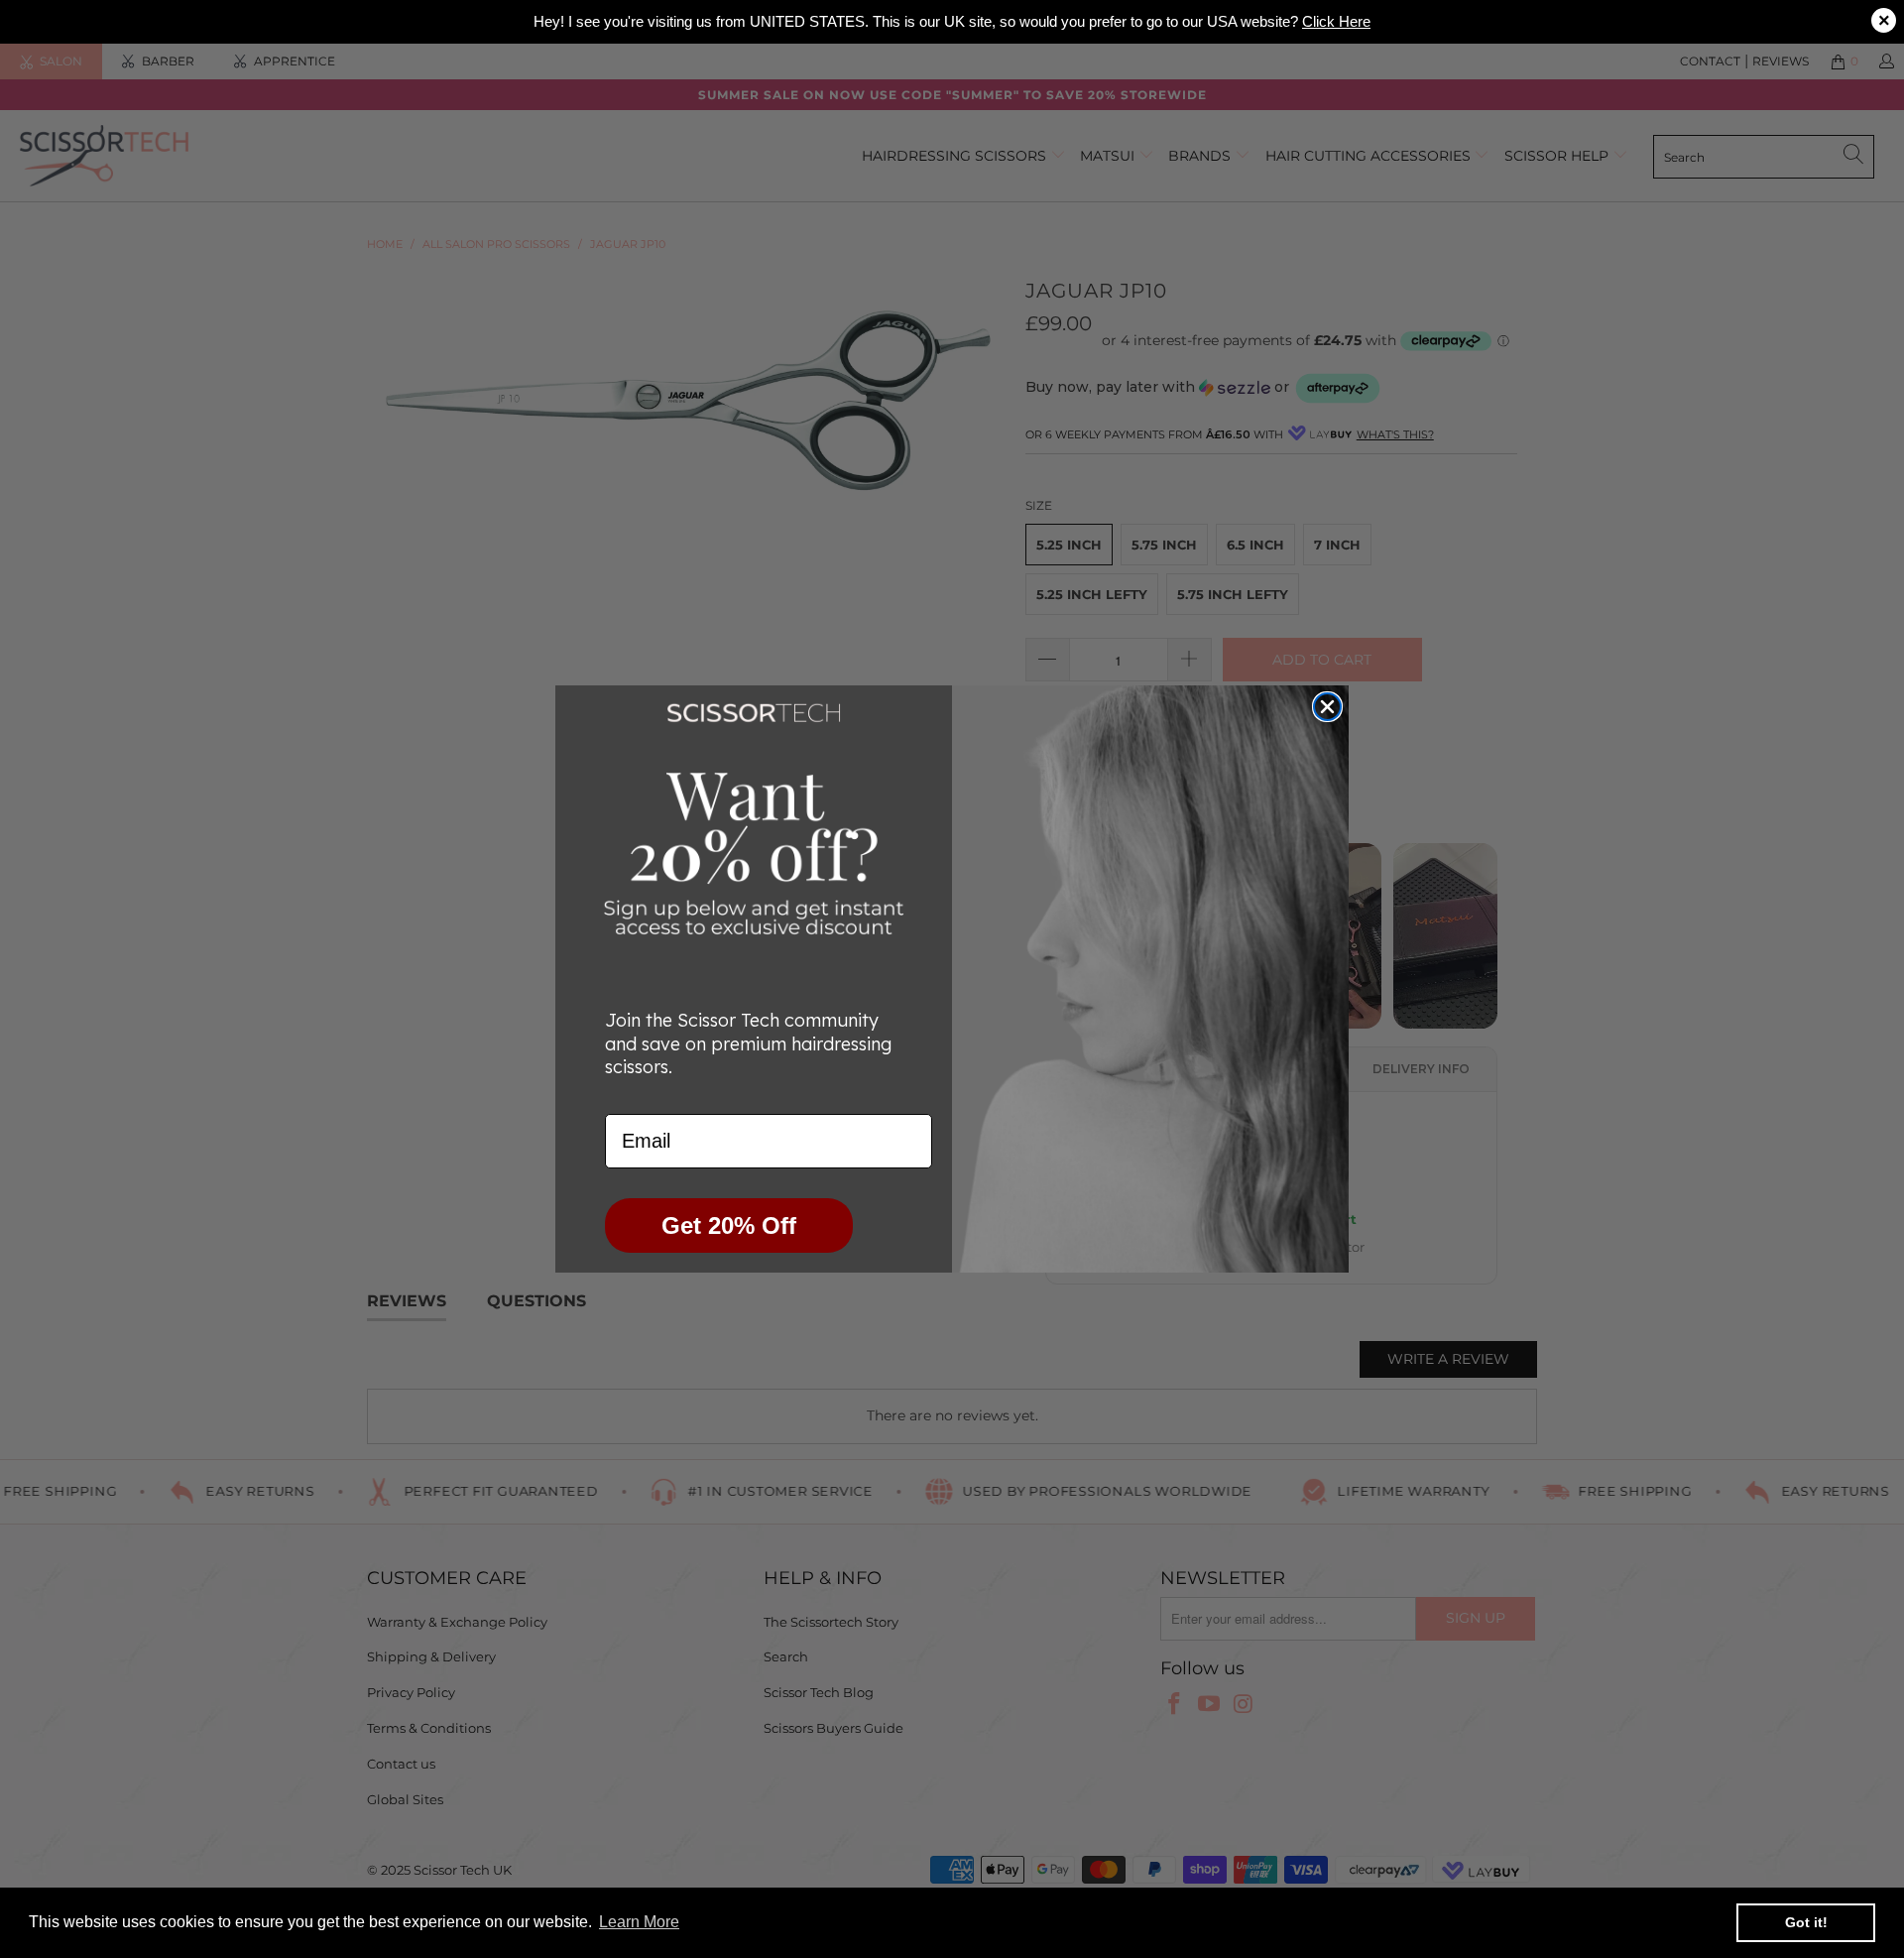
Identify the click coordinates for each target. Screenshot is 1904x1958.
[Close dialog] (1327, 707)
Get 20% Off (729, 1225)
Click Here (1336, 21)
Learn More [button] (639, 1922)
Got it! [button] (1806, 1922)
